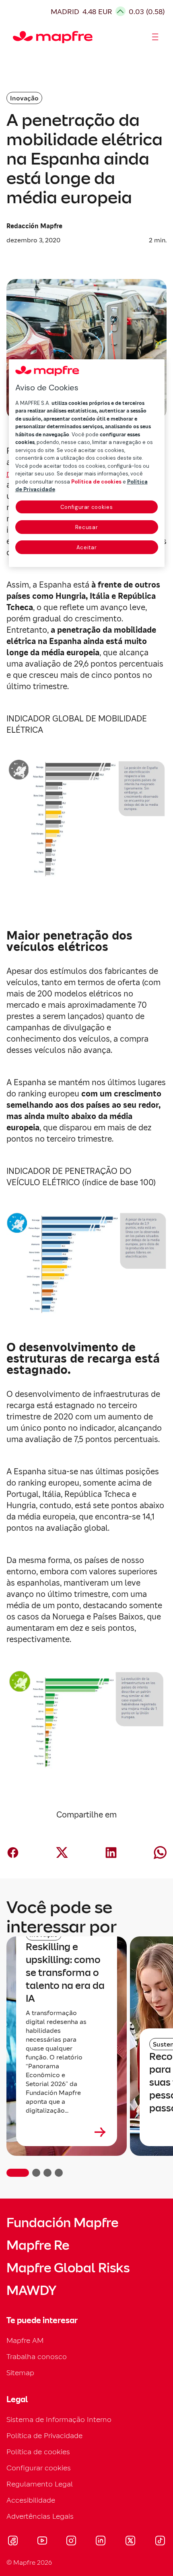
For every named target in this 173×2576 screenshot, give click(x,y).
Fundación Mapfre (62, 2223)
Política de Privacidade (44, 2435)
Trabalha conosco (37, 2356)
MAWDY (31, 2290)
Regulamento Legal (40, 2484)
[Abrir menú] (155, 37)
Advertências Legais (40, 2516)
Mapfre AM (25, 2340)
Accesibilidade (31, 2500)
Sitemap (20, 2373)
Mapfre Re (38, 2245)
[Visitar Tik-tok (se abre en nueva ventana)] (160, 2542)
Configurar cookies (87, 507)
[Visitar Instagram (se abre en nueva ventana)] (71, 2542)
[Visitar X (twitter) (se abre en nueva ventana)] (130, 2542)
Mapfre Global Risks (68, 2268)
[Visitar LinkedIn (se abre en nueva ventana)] (101, 2542)
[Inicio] (16, 37)
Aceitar (87, 547)
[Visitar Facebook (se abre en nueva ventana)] (13, 2542)
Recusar (87, 527)
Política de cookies (38, 2452)
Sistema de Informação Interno (59, 2419)
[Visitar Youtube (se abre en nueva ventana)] (42, 2542)
